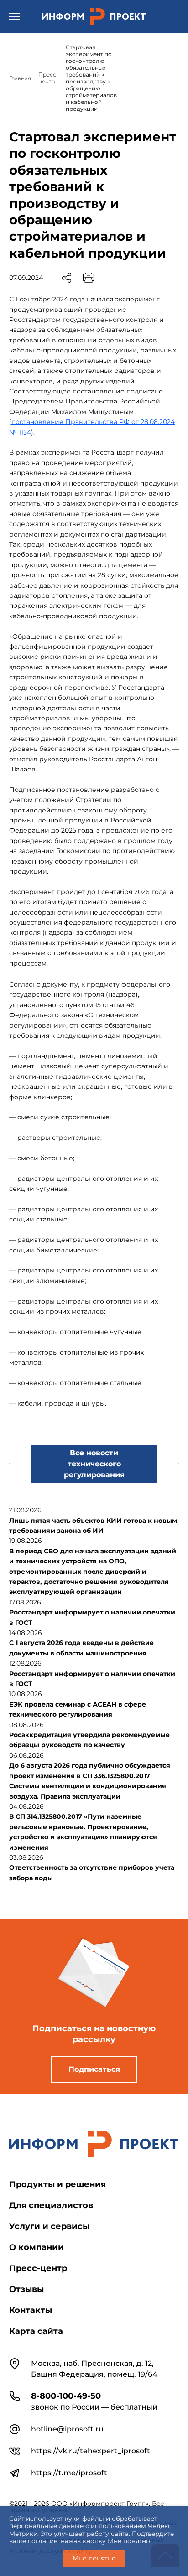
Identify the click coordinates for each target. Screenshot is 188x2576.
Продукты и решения (57, 2184)
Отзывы (26, 2289)
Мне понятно (94, 2558)
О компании (37, 2247)
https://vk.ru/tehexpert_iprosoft (91, 2451)
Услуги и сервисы (49, 2226)
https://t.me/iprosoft (69, 2473)
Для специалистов (51, 2205)
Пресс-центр (38, 2268)
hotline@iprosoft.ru (67, 2429)
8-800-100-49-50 (66, 2396)
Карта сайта (36, 2331)
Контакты (31, 2310)
